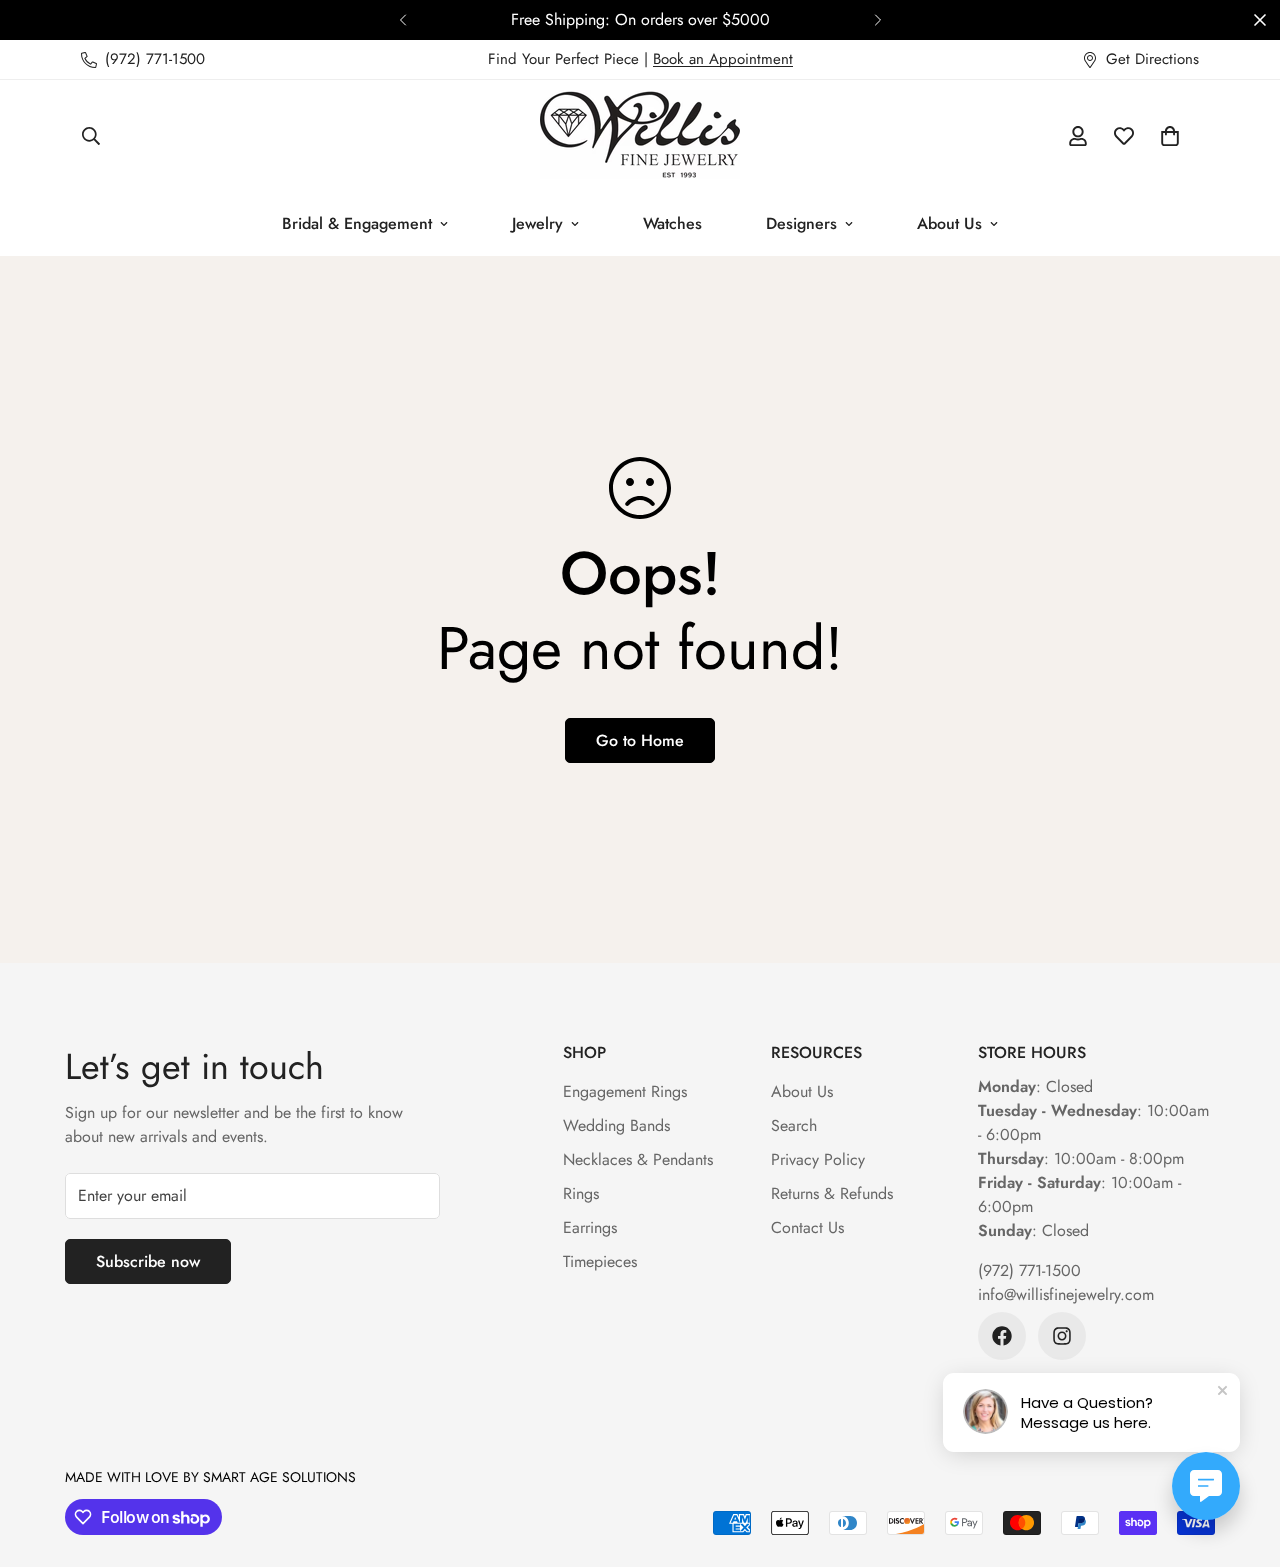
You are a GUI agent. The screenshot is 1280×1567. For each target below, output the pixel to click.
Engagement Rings (625, 1091)
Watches (672, 223)
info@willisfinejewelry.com (1066, 1294)
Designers (801, 223)
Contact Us (807, 1227)
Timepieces (600, 1261)
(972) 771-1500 (1029, 1270)
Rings (581, 1193)
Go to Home (640, 740)
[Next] (877, 20)
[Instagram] (1062, 1336)
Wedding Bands (616, 1125)
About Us (949, 223)
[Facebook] (1002, 1336)
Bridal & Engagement (357, 223)
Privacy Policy (818, 1159)
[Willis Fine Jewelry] (640, 136)
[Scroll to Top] (1241, 1458)
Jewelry (537, 223)
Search (794, 1125)
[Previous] (402, 20)
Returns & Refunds (832, 1193)
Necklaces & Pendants (638, 1159)
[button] (1170, 136)
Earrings (590, 1227)
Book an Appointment (723, 59)
